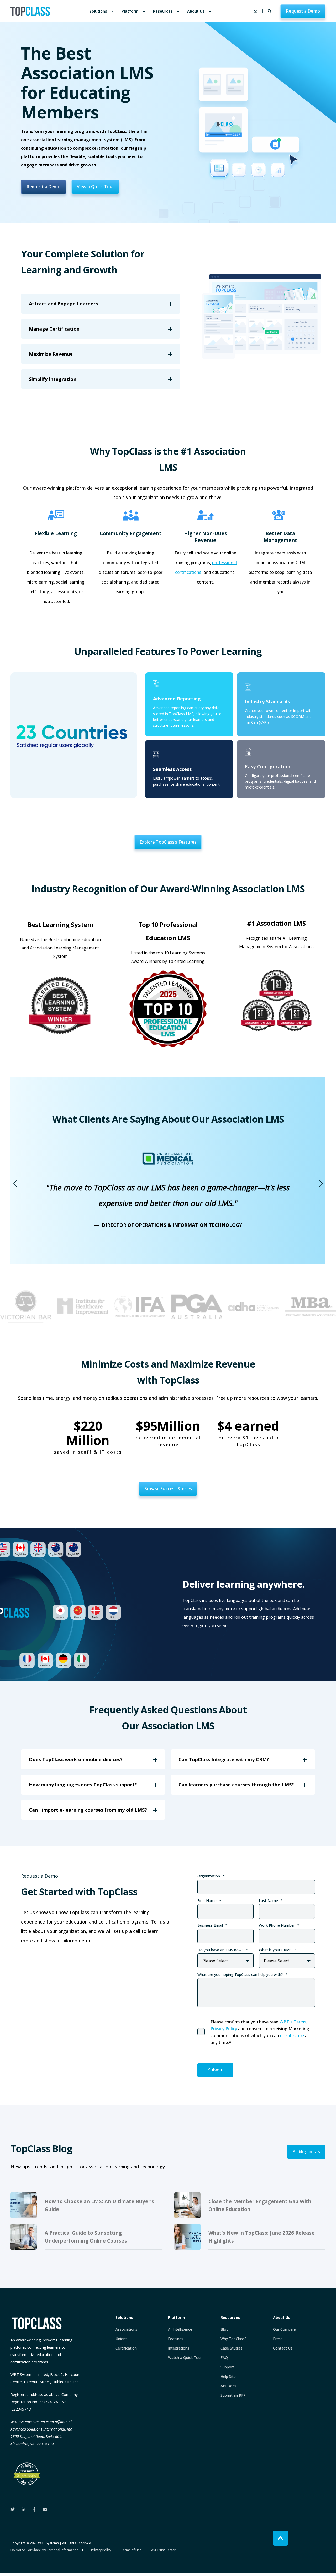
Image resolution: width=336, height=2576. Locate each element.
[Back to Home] (30, 11)
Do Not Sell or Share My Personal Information (44, 2550)
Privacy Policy (224, 2029)
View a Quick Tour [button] (95, 187)
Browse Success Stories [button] (168, 1489)
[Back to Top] (280, 2538)
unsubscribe (292, 2035)
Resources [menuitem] (163, 11)
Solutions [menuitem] (98, 11)
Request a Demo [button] (303, 11)
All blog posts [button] (306, 2152)
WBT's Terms (293, 2022)
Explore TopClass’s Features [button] (168, 842)
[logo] (37, 2323)
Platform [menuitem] (130, 11)
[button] (15, 1184)
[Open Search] (270, 11)
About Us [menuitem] (196, 11)
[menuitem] (112, 11)
